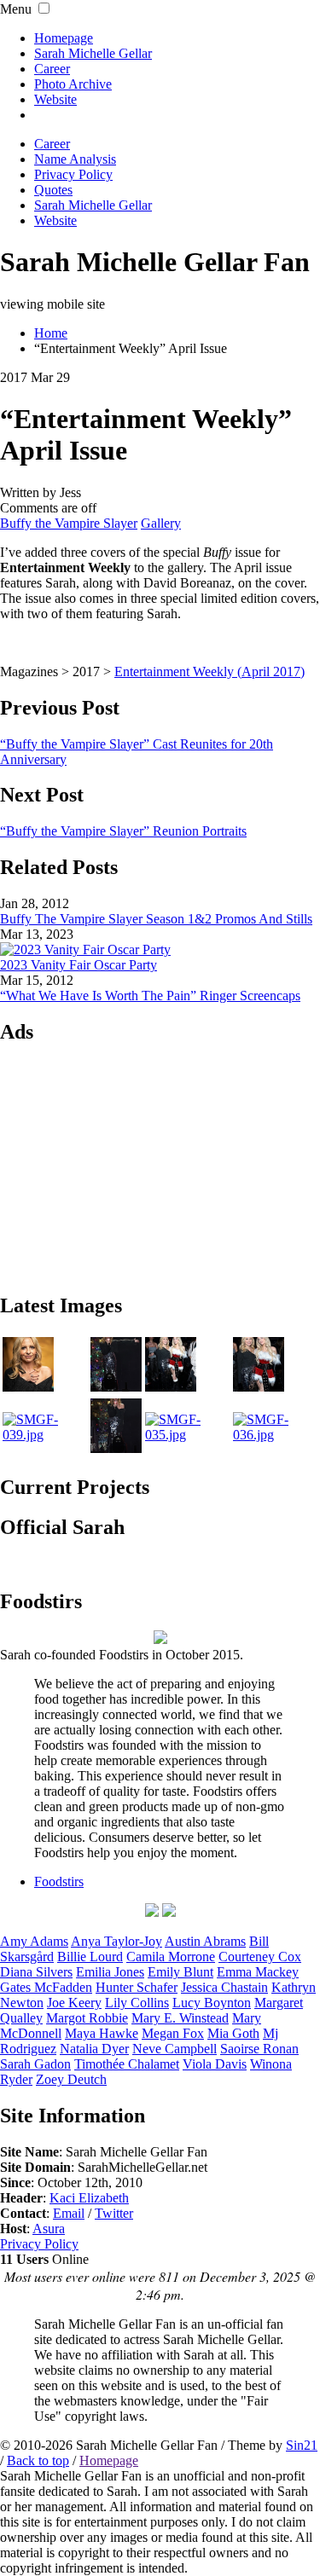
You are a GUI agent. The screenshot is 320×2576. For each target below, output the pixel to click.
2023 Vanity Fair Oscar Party (79, 965)
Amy (34, 1941)
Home (51, 333)
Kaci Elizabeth (89, 2198)
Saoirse (259, 2049)
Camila (171, 1957)
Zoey (71, 2079)
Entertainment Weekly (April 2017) (209, 671)
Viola (215, 2064)
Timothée (127, 2064)
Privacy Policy (39, 2244)
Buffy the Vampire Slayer (69, 523)
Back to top (38, 2460)
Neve (175, 2049)
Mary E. (180, 2018)
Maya (102, 2033)
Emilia (110, 1972)
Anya (116, 1941)
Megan (173, 2033)
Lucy (212, 2003)
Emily (180, 1972)
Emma (258, 1972)
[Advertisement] (160, 1167)
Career (52, 69)
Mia (233, 2033)
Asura (49, 2229)
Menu (16, 9)
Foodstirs (59, 1881)
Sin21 (302, 2445)
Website (55, 99)
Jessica (224, 1987)
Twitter (114, 2213)
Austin (205, 1941)
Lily (137, 2003)
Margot (87, 2018)
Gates (46, 1987)
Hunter (137, 1987)
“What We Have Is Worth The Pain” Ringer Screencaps (150, 996)
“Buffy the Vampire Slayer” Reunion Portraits (123, 831)
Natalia (94, 2049)
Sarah (35, 2064)
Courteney (260, 1957)
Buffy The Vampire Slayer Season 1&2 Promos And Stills (156, 919)
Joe (74, 2003)
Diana (36, 1972)
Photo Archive (73, 84)
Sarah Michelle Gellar (93, 53)
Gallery (161, 523)
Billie (90, 1957)
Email (69, 2213)
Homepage (64, 38)
